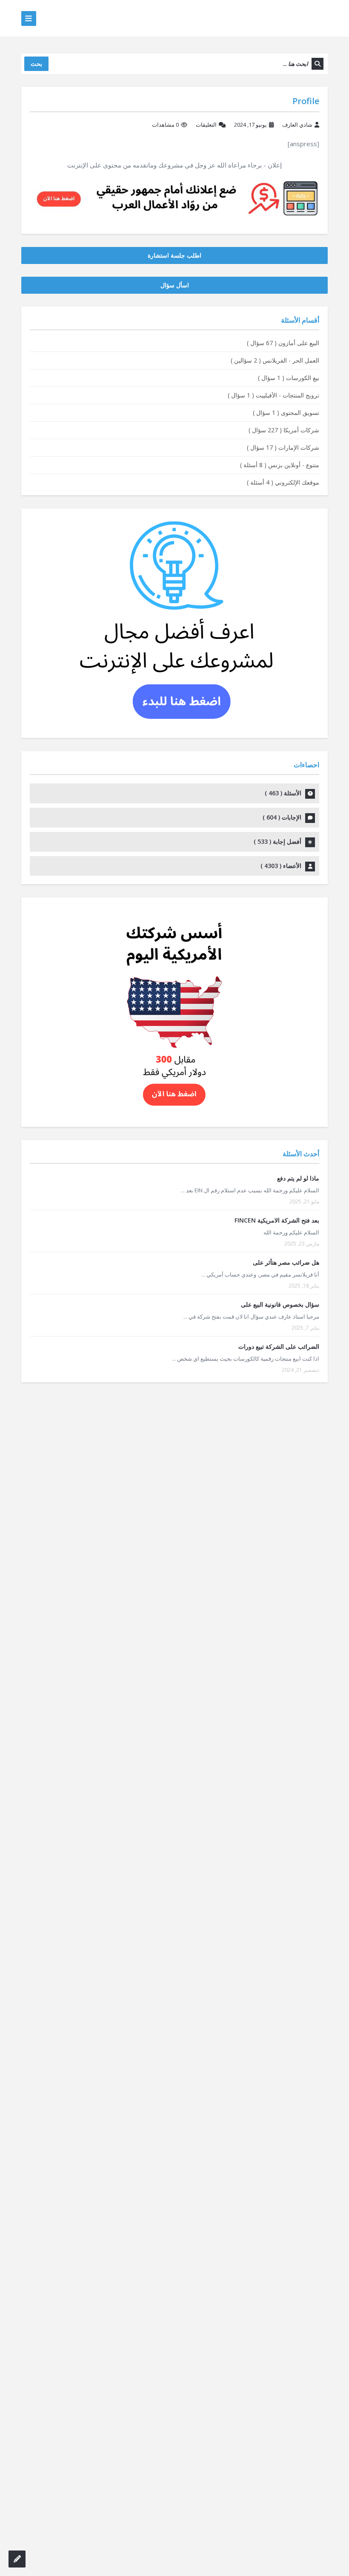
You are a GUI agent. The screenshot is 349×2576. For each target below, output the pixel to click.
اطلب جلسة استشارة (174, 255)
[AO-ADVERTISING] (174, 197)
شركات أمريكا (284, 430)
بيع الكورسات (289, 378)
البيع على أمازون (283, 343)
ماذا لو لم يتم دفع (298, 1178)
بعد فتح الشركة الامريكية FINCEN (277, 1220)
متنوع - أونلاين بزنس (280, 465)
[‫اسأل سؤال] (17, 2559)
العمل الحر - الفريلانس (275, 360)
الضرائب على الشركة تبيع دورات (279, 1346)
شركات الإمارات (283, 447)
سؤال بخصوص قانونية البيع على (280, 1304)
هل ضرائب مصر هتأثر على (286, 1262)
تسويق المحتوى (286, 413)
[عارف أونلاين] (295, 18)
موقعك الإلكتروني (283, 482)
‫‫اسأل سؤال (175, 285)
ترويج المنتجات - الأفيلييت (273, 395)
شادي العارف (297, 125)
